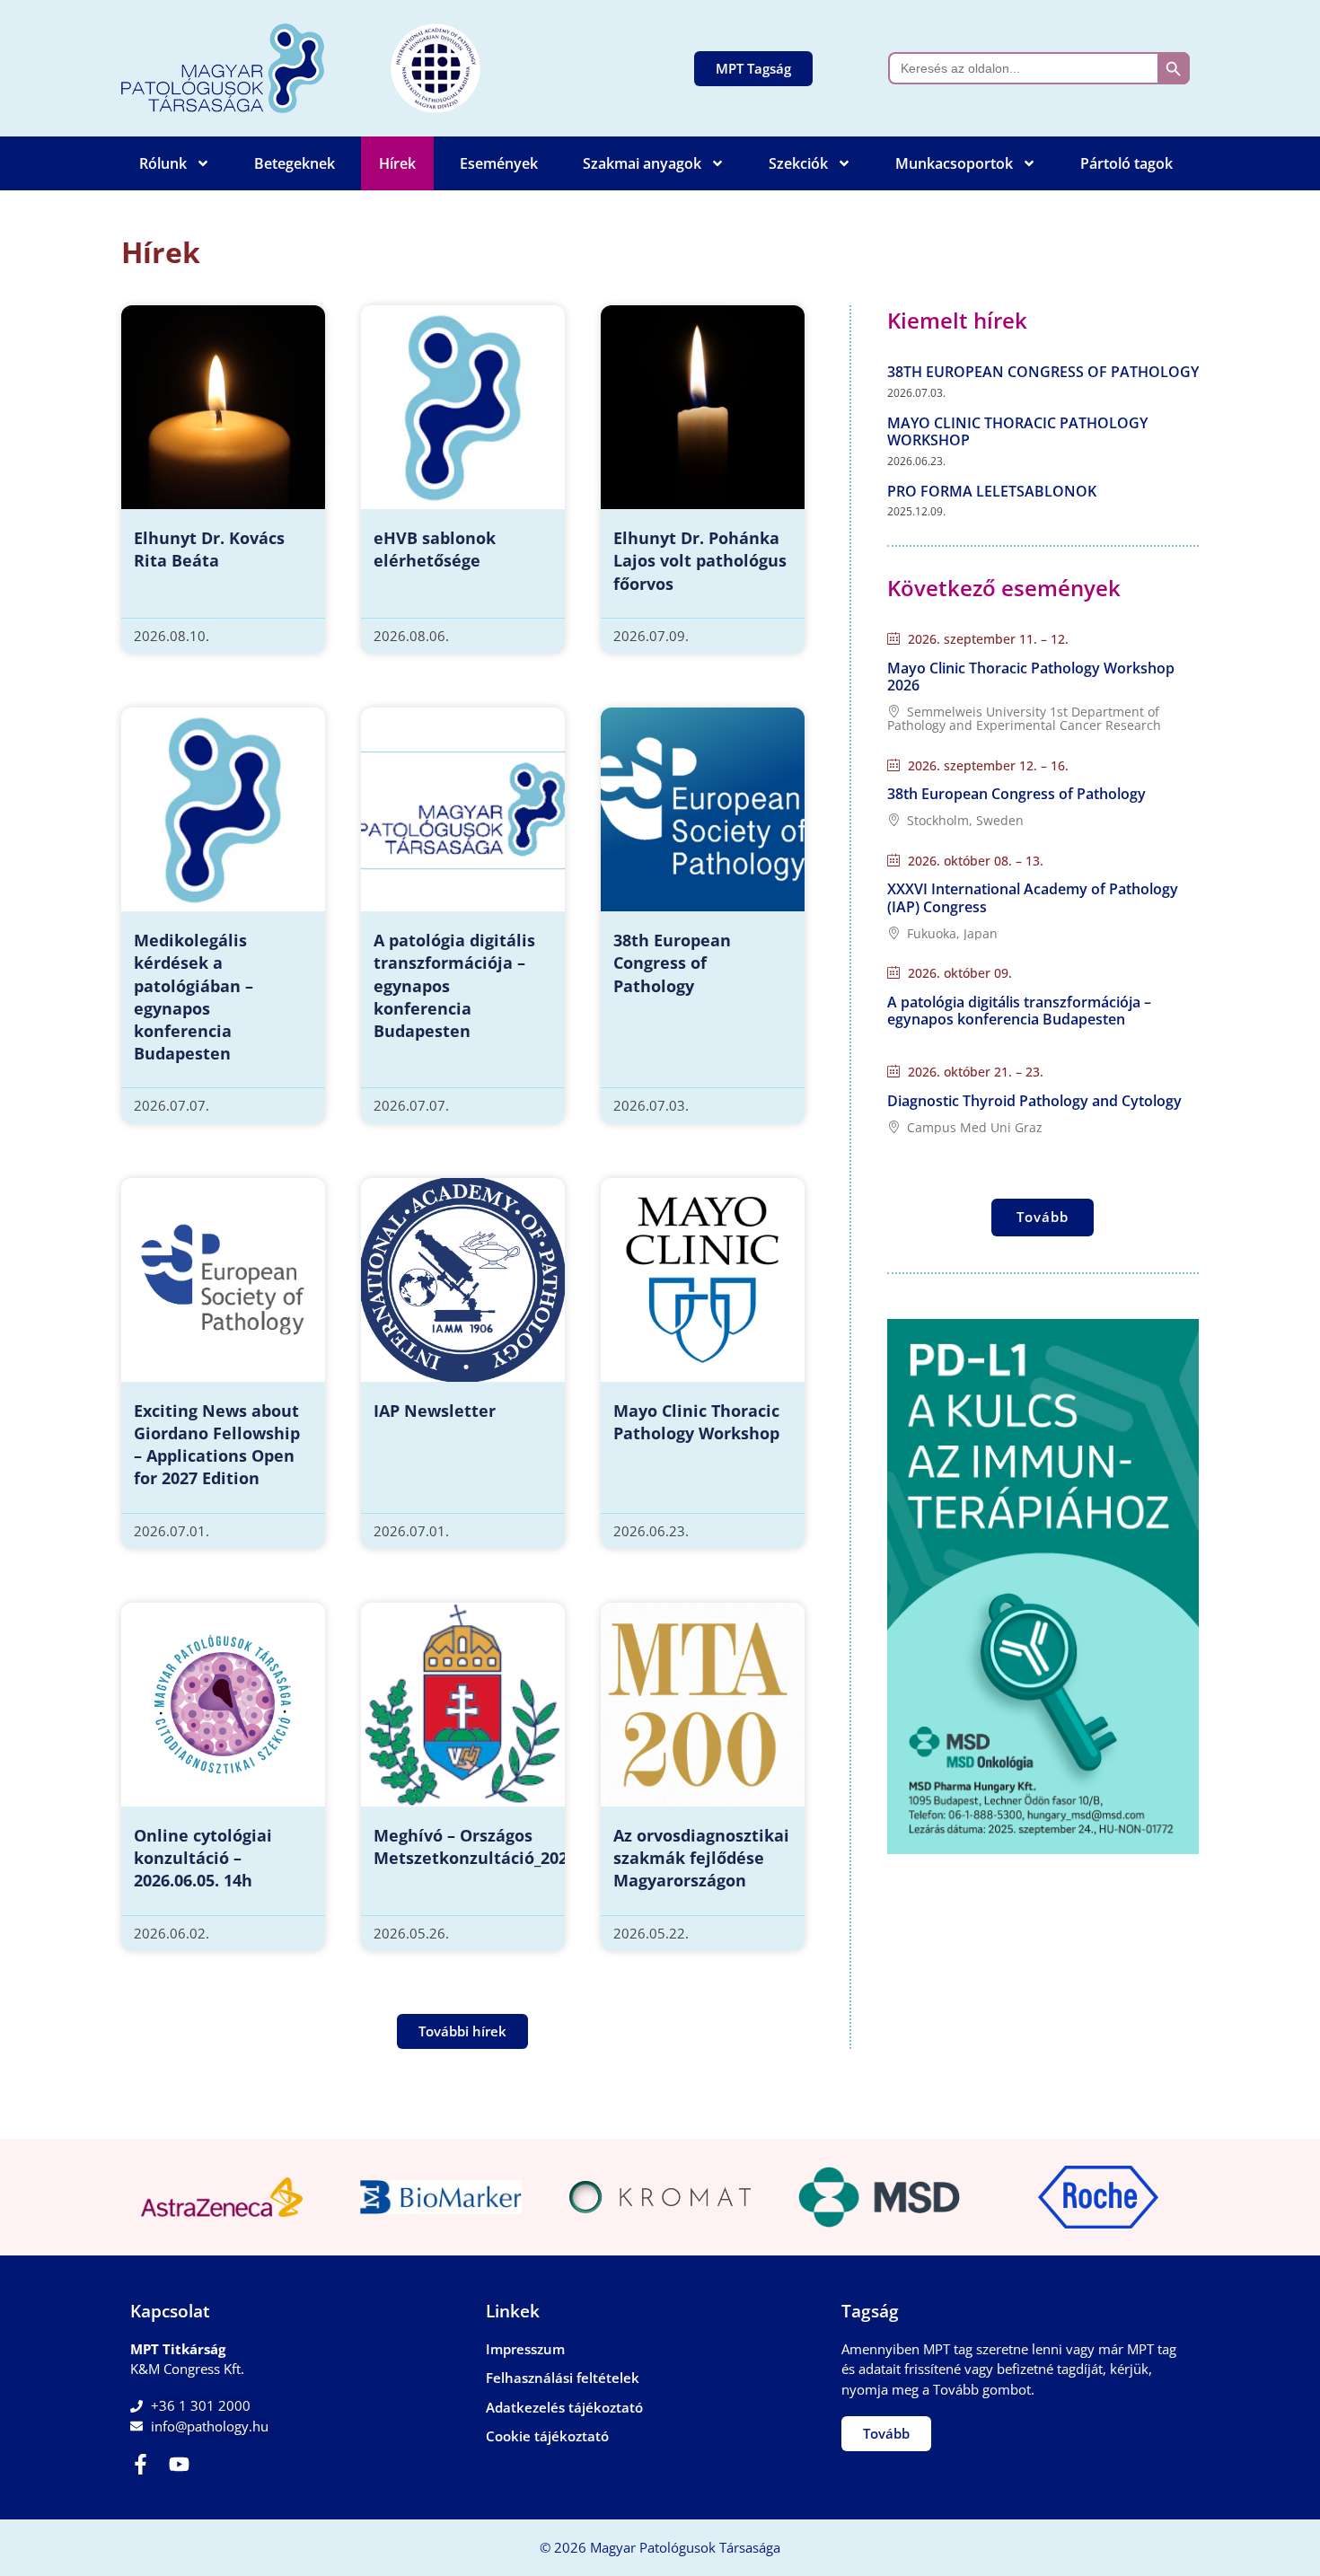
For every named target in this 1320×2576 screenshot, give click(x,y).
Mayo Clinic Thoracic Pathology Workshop (696, 1422)
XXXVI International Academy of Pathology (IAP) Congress (1033, 897)
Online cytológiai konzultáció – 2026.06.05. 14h (203, 1858)
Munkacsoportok (954, 163)
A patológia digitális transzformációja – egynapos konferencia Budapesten (1019, 1011)
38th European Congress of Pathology (672, 963)
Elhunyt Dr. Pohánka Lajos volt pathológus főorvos (700, 560)
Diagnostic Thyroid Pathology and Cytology (1034, 1101)
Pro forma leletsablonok (992, 491)
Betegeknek (295, 163)
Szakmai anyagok (642, 163)
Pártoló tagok (1126, 163)
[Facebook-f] (141, 2464)
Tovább (1043, 1217)
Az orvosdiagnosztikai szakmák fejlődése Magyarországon (701, 1858)
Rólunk (163, 163)
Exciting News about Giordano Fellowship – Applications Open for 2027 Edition (217, 1445)
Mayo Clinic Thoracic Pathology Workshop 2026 (1031, 677)
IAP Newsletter (435, 1411)
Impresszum (525, 2349)
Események (499, 163)
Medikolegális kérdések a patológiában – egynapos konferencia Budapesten (194, 997)
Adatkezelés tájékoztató (564, 2407)
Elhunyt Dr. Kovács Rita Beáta (209, 549)
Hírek (397, 163)
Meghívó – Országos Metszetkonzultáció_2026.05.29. (500, 1846)
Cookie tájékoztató (547, 2436)
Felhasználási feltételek (563, 2378)
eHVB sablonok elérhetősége (435, 549)
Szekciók (798, 163)
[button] (462, 2031)
